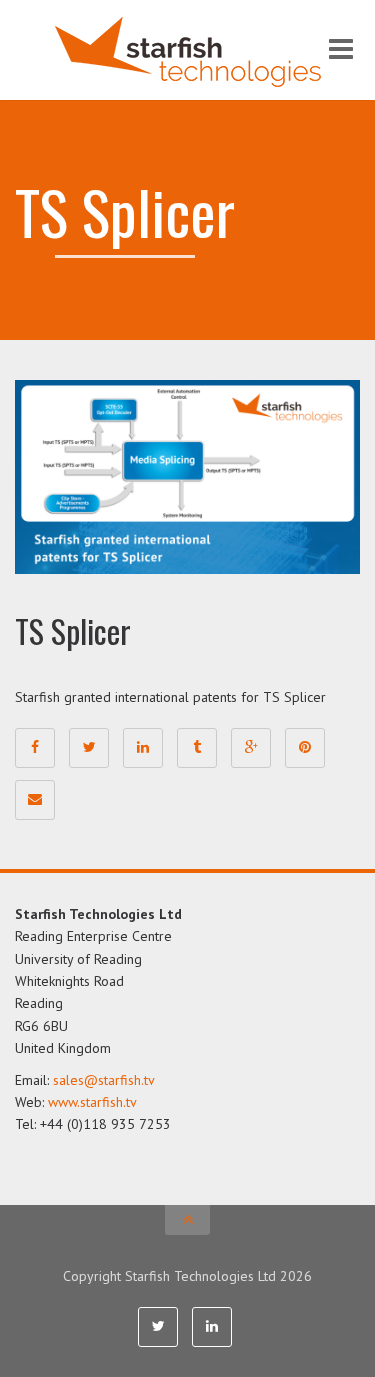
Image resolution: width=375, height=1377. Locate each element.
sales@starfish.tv (104, 1080)
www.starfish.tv (92, 1102)
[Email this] (35, 800)
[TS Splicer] (187, 476)
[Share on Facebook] (35, 748)
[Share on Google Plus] (251, 748)
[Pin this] (305, 748)
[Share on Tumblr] (197, 748)
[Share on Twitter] (89, 748)
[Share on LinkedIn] (143, 748)
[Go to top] (187, 1220)
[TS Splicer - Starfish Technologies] (187, 50)
